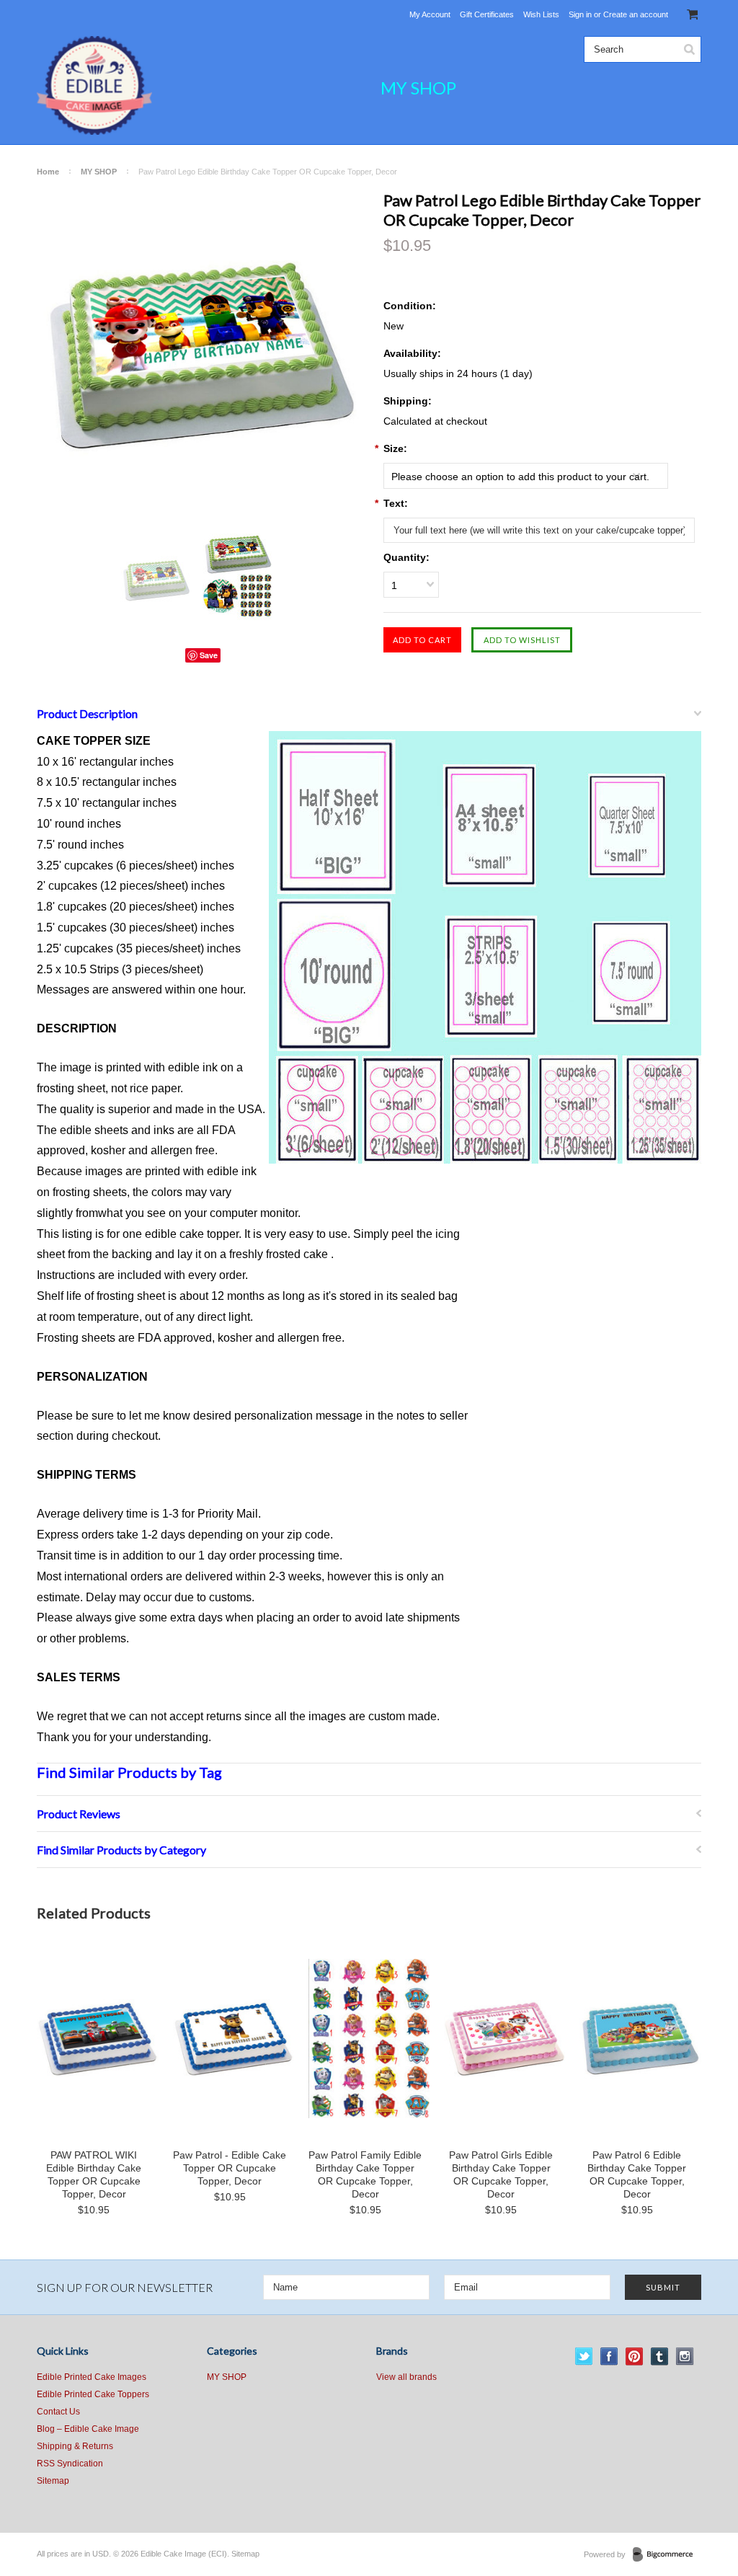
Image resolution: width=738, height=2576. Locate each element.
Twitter (584, 2356)
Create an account (636, 14)
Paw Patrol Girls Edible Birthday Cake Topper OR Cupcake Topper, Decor (501, 2174)
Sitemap (53, 2481)
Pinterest (635, 2356)
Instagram (685, 2356)
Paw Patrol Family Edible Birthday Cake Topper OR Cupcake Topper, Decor (365, 2174)
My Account (430, 14)
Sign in (580, 14)
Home (48, 172)
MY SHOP (418, 88)
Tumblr (660, 2356)
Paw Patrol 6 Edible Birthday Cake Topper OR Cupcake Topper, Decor (637, 2174)
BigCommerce (667, 2555)
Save (209, 655)
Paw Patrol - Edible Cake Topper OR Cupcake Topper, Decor (230, 2168)
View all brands (406, 2377)
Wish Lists (541, 14)
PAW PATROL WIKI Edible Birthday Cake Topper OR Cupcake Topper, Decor (94, 2174)
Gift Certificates (487, 14)
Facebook (609, 2356)
